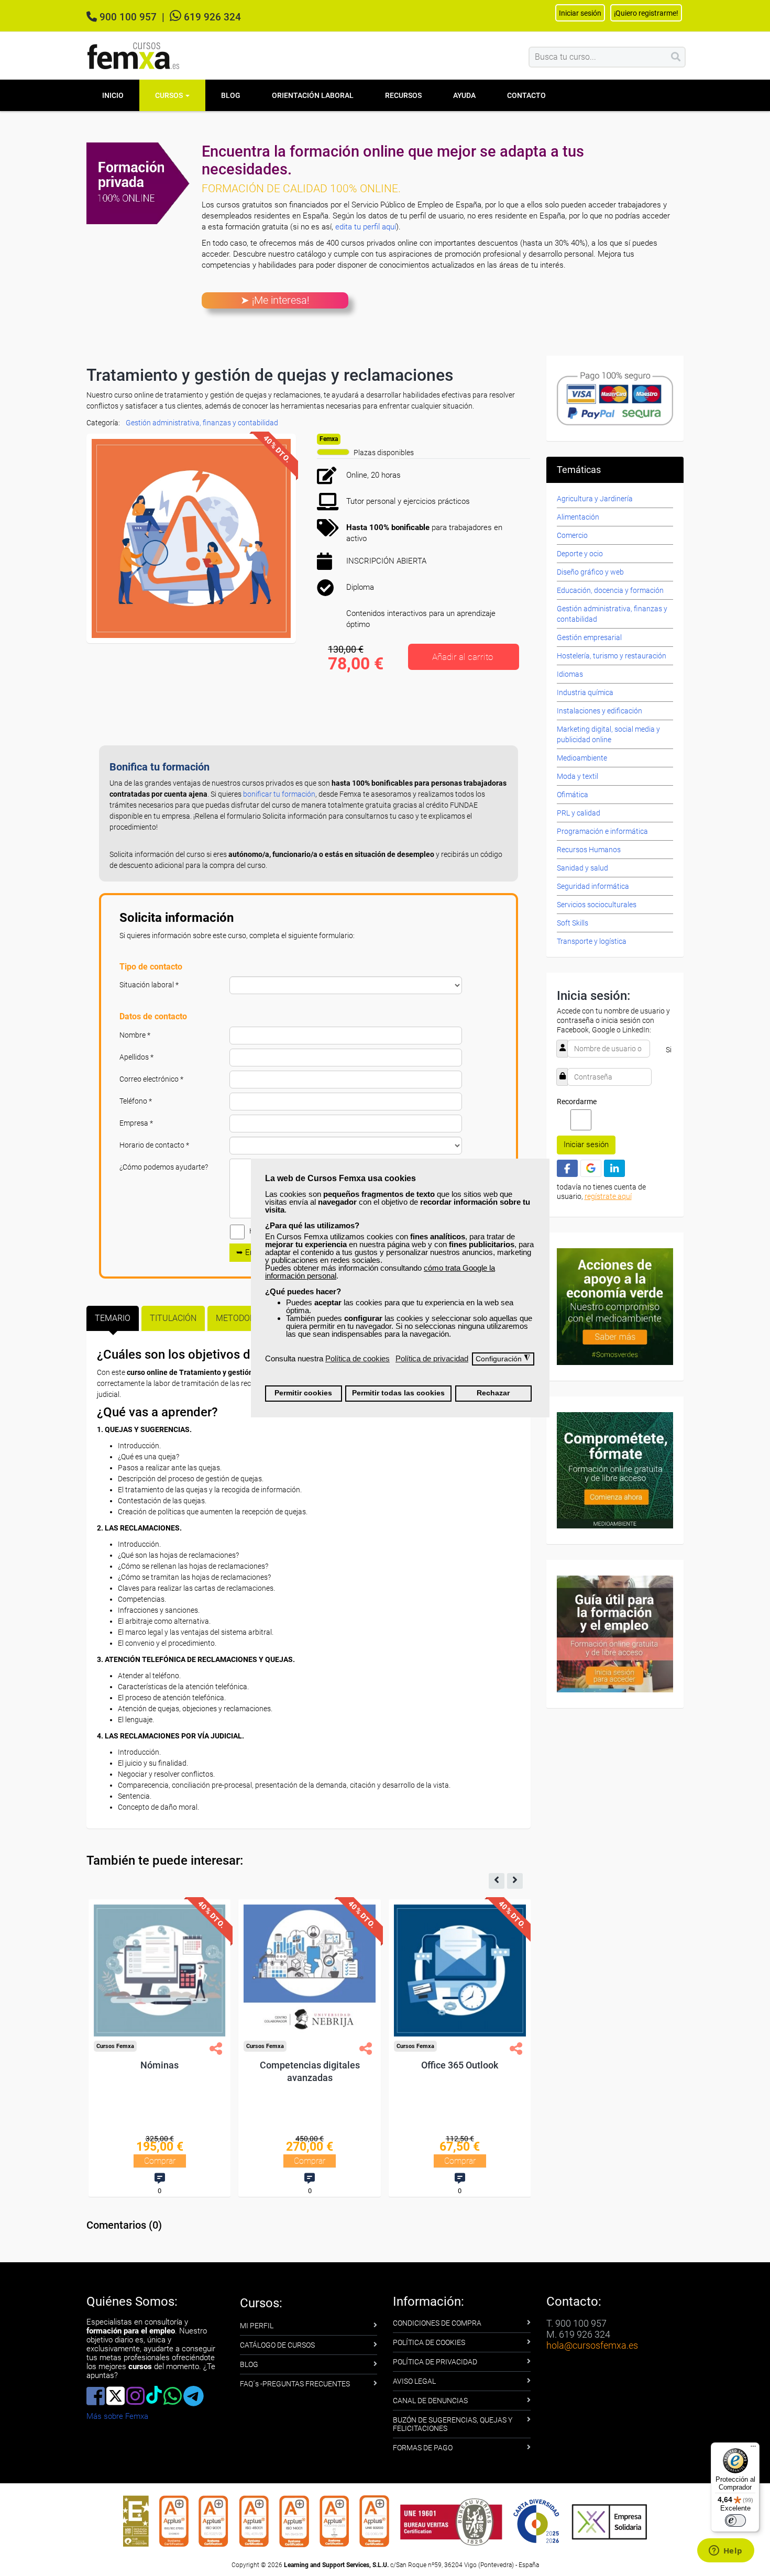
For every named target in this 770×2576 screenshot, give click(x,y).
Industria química (585, 692)
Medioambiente (582, 758)
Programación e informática (602, 831)
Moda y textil (577, 776)
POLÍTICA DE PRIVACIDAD (435, 2362)
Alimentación (578, 517)
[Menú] (753, 2449)
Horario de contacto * (154, 1145)
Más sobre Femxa (117, 2416)
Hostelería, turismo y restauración (612, 656)
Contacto (526, 95)
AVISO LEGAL (414, 2381)
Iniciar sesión (586, 1144)
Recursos (403, 95)
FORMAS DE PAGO (423, 2448)
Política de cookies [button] (357, 1358)
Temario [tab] (113, 1318)
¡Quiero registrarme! (646, 13)
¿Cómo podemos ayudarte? (164, 1167)
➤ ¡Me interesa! (275, 300)
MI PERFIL (257, 2326)
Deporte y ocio (580, 554)
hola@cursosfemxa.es (592, 2345)
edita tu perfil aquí (366, 227)
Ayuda (464, 95)
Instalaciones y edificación (599, 711)
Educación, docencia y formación (610, 590)
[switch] (735, 2520)
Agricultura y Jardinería (595, 499)
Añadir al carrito (463, 657)
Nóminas (159, 2065)
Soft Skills (573, 923)
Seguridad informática (593, 886)
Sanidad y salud (582, 868)
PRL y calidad (579, 813)
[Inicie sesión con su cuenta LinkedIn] (614, 1168)
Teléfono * (136, 1101)
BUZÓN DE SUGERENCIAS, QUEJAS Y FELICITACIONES (453, 2424)
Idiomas (570, 674)
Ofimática (573, 795)
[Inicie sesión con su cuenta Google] (591, 1168)
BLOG (249, 2364)
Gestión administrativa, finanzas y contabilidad (202, 423)
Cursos (170, 95)
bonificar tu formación (279, 794)
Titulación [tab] (173, 1318)
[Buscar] (676, 57)
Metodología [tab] (244, 1318)
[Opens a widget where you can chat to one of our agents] (725, 2551)
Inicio (113, 95)
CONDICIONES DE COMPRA (437, 2323)
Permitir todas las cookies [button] (398, 1393)
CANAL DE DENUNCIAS (430, 2401)
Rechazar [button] (493, 1393)
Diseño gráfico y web (590, 572)
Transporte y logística (592, 941)
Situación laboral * (149, 985)
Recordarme (577, 1102)
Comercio (572, 535)
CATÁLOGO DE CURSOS (277, 2345)
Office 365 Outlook (460, 2065)
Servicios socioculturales (597, 905)
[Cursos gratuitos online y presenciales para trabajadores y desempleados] (134, 56)
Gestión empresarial (589, 637)
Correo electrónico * (151, 1079)
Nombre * (135, 1035)
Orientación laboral (313, 95)
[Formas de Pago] (615, 398)
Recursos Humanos (589, 850)
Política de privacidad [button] (432, 1358)
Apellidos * (136, 1057)
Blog (231, 95)
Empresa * (136, 1123)
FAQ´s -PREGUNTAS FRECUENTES (295, 2384)
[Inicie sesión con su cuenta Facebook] (567, 1168)
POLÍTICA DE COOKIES (429, 2342)
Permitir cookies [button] (303, 1393)
